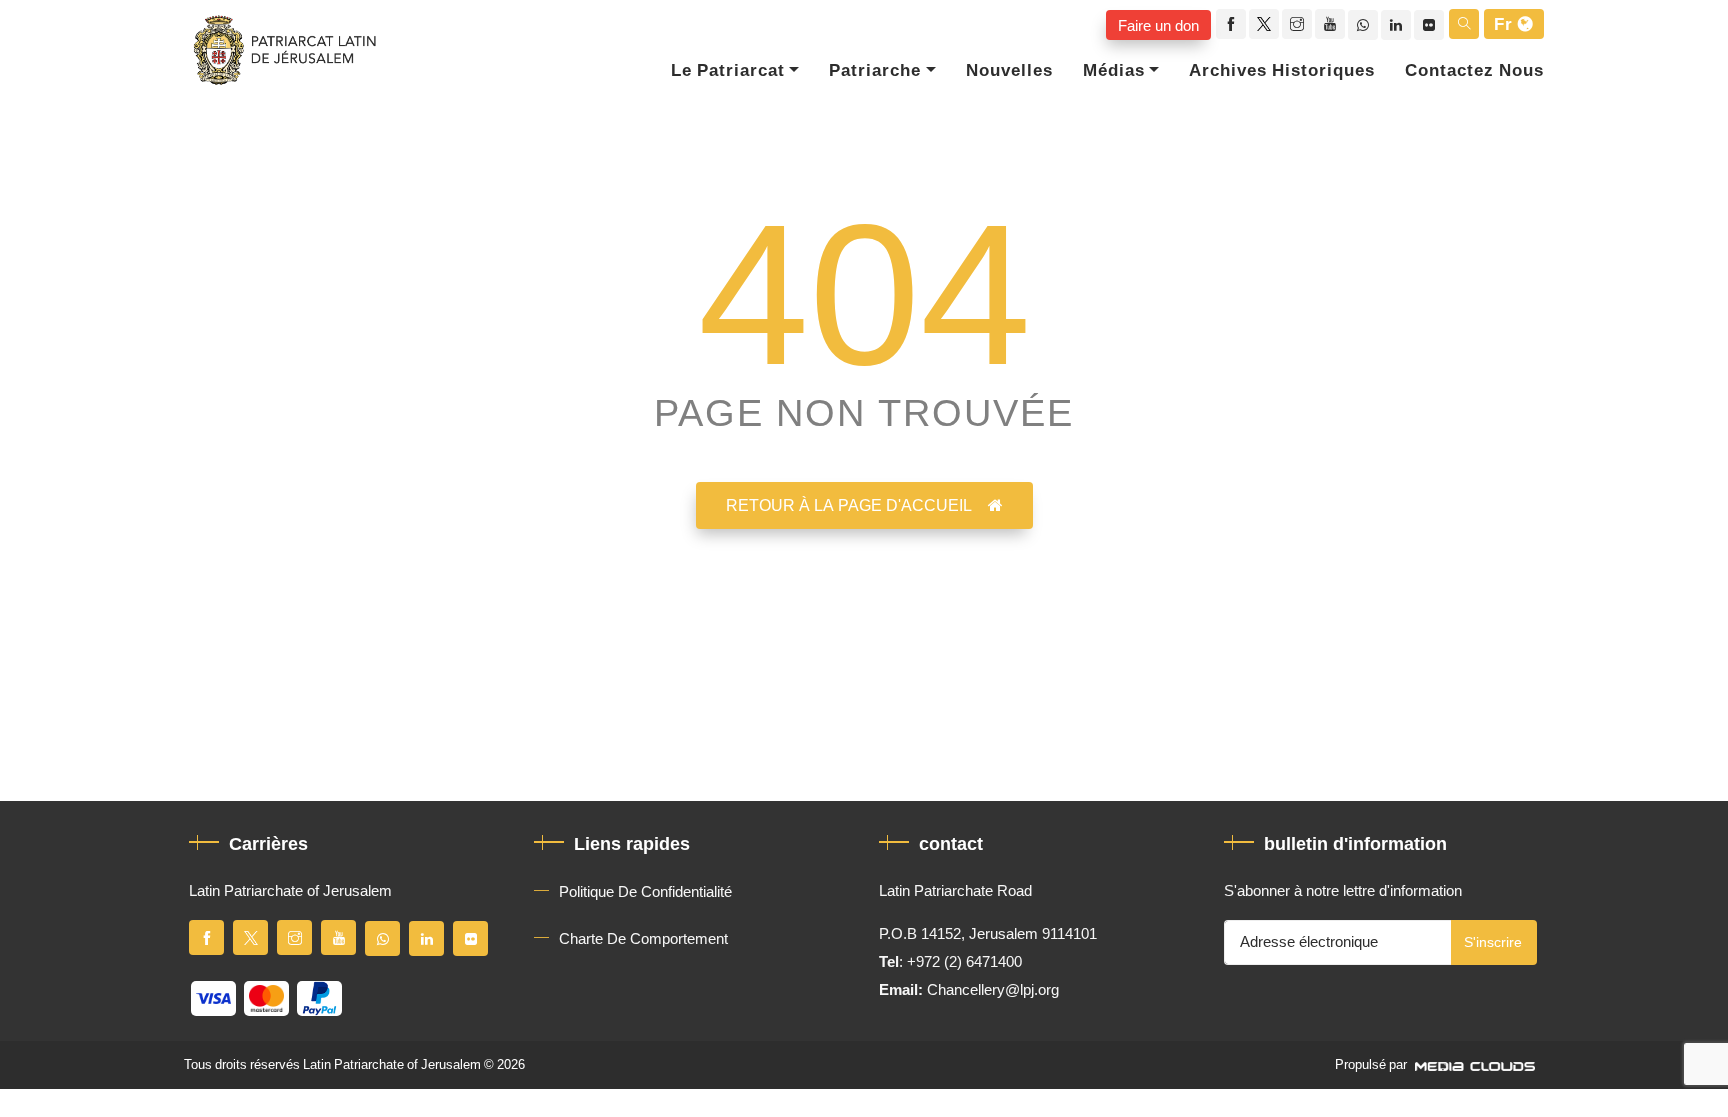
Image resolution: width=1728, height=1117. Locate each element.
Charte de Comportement (643, 939)
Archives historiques (1282, 71)
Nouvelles (1009, 71)
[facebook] (1231, 24)
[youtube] (1330, 24)
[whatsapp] (1363, 25)
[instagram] (1297, 24)
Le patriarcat (728, 71)
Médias (1114, 71)
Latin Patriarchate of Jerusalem (392, 1065)
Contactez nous (1474, 71)
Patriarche (875, 71)
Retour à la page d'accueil (849, 506)
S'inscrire (1493, 942)
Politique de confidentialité (645, 892)
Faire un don (1158, 25)
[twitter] (1264, 24)
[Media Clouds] (1477, 1065)
